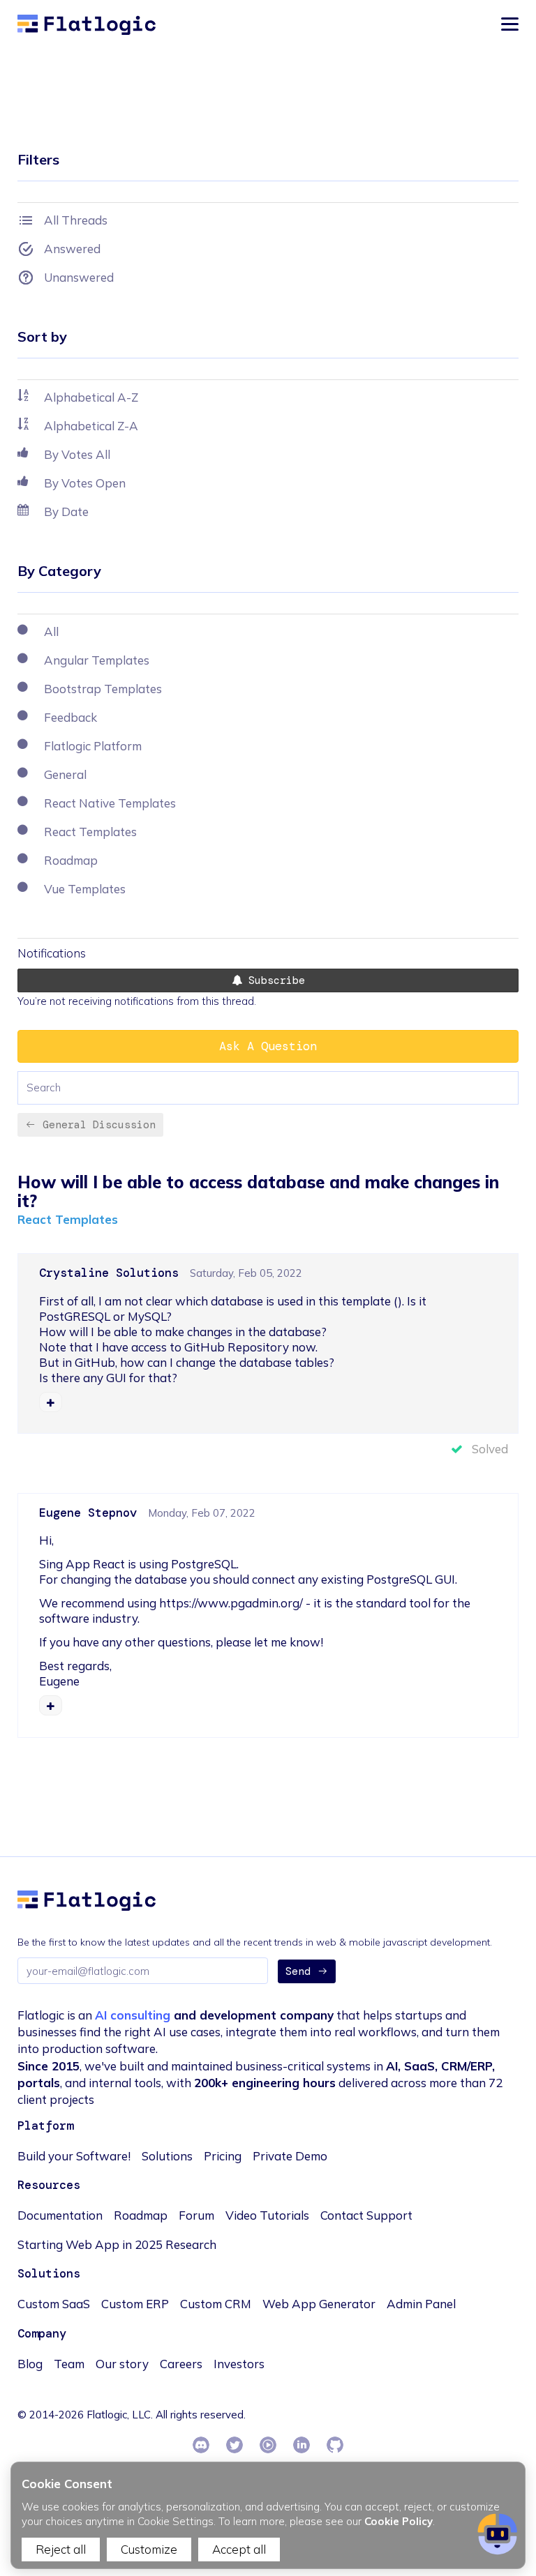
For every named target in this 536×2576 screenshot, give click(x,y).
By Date (66, 512)
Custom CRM (216, 2304)
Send (298, 1971)
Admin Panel (421, 2304)
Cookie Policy (399, 2521)
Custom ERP (135, 2304)
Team (69, 2364)
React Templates (68, 1219)
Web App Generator (319, 2304)
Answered (72, 249)
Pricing (223, 2156)
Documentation (60, 2215)
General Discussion (99, 1125)
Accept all (239, 2549)
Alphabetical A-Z (91, 397)
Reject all (61, 2549)
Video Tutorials (267, 2215)
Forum (196, 2215)
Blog (30, 2364)
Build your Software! (74, 2156)
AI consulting (133, 2015)
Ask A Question (268, 1046)
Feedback (70, 717)
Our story (122, 2364)
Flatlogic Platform (93, 746)
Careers (181, 2364)
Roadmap (71, 860)
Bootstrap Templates (103, 689)
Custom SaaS (54, 2304)
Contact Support (366, 2215)
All (51, 631)
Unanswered (79, 277)
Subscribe (274, 980)
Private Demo (290, 2156)
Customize (149, 2549)
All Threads (76, 220)
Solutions (167, 2156)
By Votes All (77, 454)
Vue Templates (85, 889)
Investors (239, 2364)
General (65, 774)
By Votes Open (85, 483)
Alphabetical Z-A (91, 426)
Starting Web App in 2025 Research (117, 2244)
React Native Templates (110, 803)
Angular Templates (97, 660)
